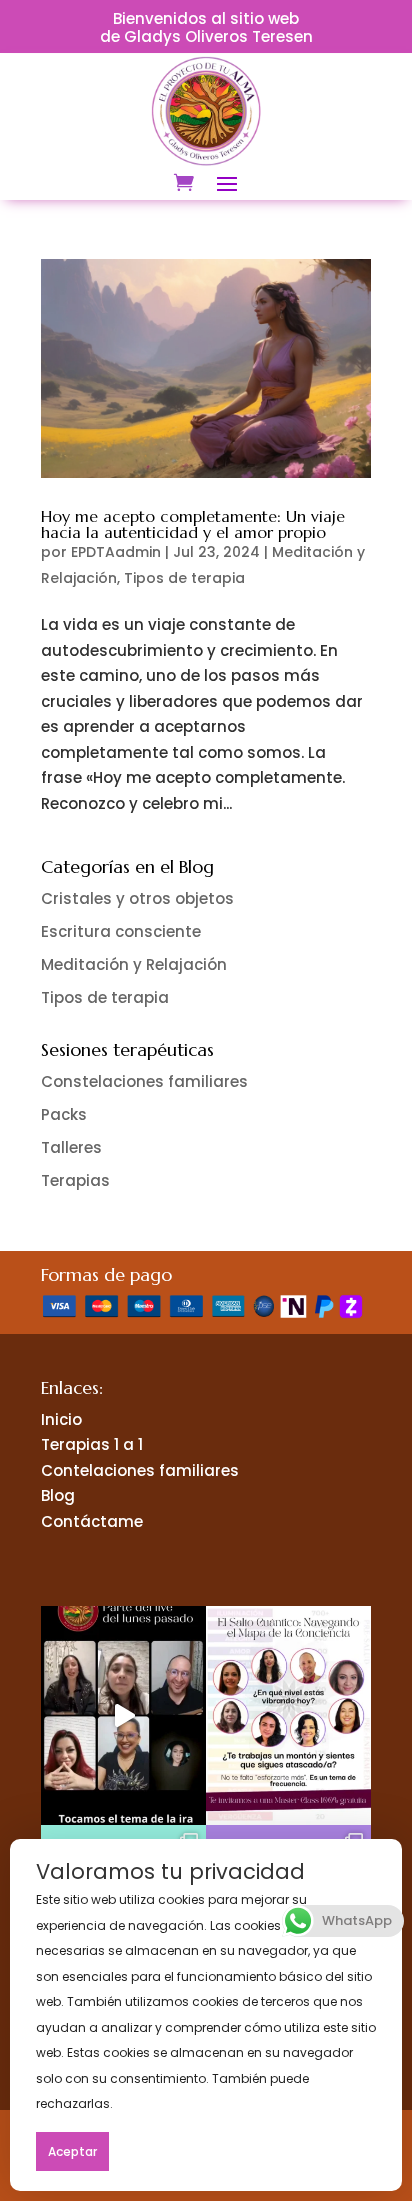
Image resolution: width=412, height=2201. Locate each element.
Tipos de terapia (184, 578)
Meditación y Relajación (134, 964)
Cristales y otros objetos (137, 898)
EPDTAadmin (116, 552)
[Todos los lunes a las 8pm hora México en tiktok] (123, 1715)
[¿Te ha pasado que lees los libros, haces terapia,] (288, 1715)
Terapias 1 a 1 (92, 1444)
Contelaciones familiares (140, 1470)
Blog (58, 1495)
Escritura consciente (121, 931)
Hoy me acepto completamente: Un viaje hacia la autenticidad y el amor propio (193, 524)
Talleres (71, 1147)
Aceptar (72, 2151)
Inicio (61, 1419)
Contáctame (92, 1521)
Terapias (75, 1180)
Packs (64, 1114)
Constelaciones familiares (144, 1081)
